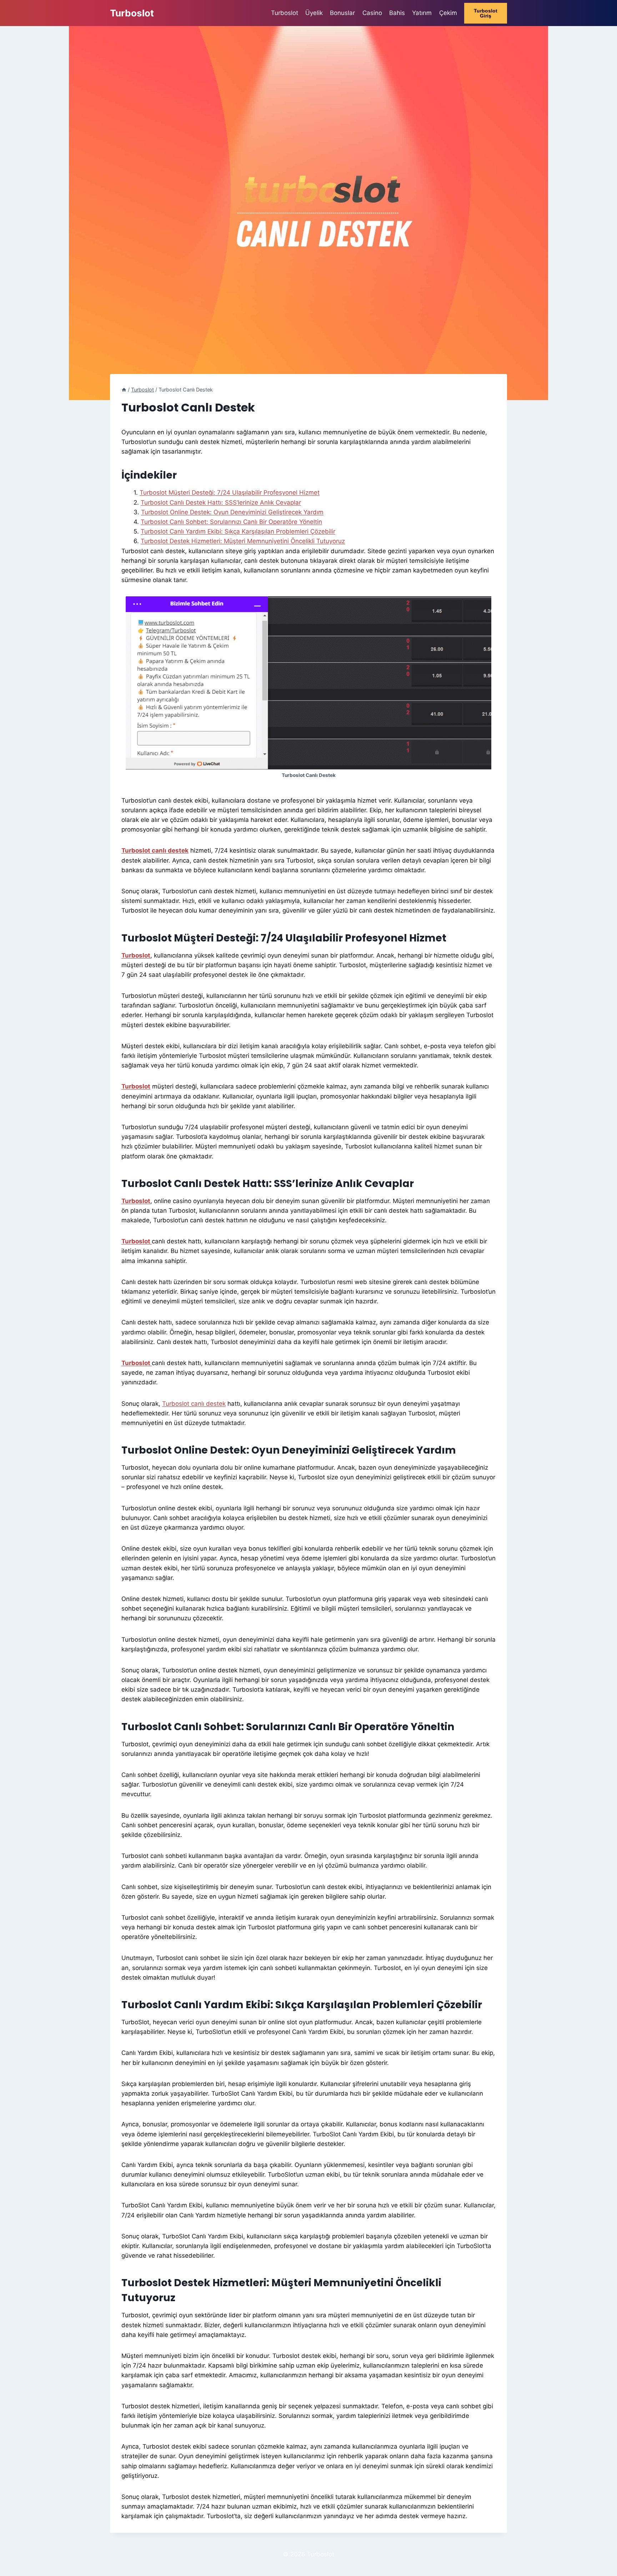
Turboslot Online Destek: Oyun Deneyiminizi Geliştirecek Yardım (232, 512)
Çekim (448, 13)
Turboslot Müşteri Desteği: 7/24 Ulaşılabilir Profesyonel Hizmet (230, 493)
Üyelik (314, 13)
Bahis (397, 13)
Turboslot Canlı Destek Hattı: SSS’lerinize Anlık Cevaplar (221, 502)
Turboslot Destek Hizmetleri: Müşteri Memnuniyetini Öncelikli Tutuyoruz (243, 541)
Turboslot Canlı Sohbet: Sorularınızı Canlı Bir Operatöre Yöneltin (231, 522)
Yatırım (422, 13)
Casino (372, 13)
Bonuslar (342, 13)
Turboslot (285, 13)
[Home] (124, 390)
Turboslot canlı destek (155, 850)
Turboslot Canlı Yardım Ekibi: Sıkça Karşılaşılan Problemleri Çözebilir (238, 531)
